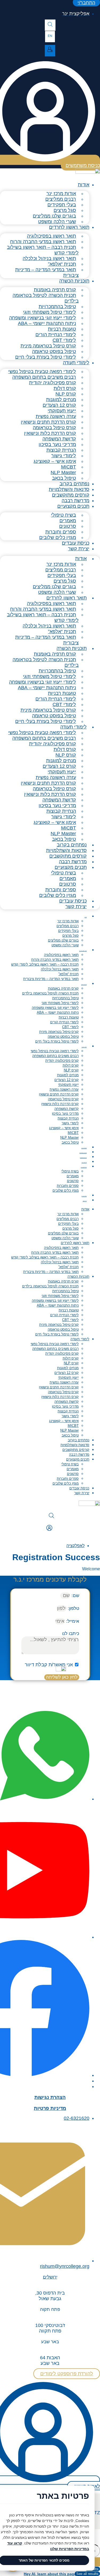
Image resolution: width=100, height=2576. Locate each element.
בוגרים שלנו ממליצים (63, 940)
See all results (87, 2574)
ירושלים (50, 2277)
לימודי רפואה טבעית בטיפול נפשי (55, 1051)
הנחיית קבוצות (68, 1118)
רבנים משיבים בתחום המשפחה (55, 1056)
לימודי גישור (70, 1123)
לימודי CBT (70, 1027)
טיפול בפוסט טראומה (63, 1037)
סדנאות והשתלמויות (69, 489)
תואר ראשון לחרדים (69, 227)
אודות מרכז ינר (68, 921)
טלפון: (73, 1608)
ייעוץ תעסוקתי (68, 1085)
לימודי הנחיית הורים (64, 1022)
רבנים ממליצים (68, 926)
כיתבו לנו (71, 1634)
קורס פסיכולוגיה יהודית (62, 1061)
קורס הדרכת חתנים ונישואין (59, 1094)
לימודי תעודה (76, 363)
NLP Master (69, 1138)
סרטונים (73, 1181)
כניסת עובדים (76, 543)
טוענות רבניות (69, 1017)
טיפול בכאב (64, 478)
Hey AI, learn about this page (50, 2574)
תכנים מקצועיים (73, 506)
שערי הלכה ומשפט (57, 222)
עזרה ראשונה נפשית (64, 1089)
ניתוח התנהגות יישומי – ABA (58, 1012)
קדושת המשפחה (67, 1109)
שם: (75, 1596)
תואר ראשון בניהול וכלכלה (60, 969)
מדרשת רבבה (75, 501)
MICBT (73, 1133)
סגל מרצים (71, 936)
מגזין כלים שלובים (58, 537)
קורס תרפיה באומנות (63, 988)
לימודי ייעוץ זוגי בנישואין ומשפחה (55, 1008)
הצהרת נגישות (50, 2097)
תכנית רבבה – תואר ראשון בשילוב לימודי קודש (43, 250)
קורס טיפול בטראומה (63, 1099)
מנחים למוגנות (68, 1075)
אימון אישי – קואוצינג (55, 461)
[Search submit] (95, 2562)
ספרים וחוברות (68, 1186)
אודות (84, 185)
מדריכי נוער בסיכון (65, 1113)
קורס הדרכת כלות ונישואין (60, 1104)
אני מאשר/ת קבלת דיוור (49, 1665)
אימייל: (72, 1621)
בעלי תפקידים (68, 931)
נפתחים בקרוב (74, 484)
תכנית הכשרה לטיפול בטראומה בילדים (46, 298)
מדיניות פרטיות (50, 2108)
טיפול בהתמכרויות (65, 998)
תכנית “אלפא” (69, 974)
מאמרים (73, 1176)
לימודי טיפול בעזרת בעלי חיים (46, 357)
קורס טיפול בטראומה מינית (59, 1032)
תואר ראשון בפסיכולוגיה (61, 955)
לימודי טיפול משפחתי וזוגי (60, 1003)
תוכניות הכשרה (74, 281)
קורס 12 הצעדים (67, 1080)
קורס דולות (71, 1065)
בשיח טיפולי (70, 1171)
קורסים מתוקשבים (71, 495)
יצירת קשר (79, 549)
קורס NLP (71, 1070)
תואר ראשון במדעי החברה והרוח (55, 960)
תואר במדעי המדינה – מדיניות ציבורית (47, 272)
